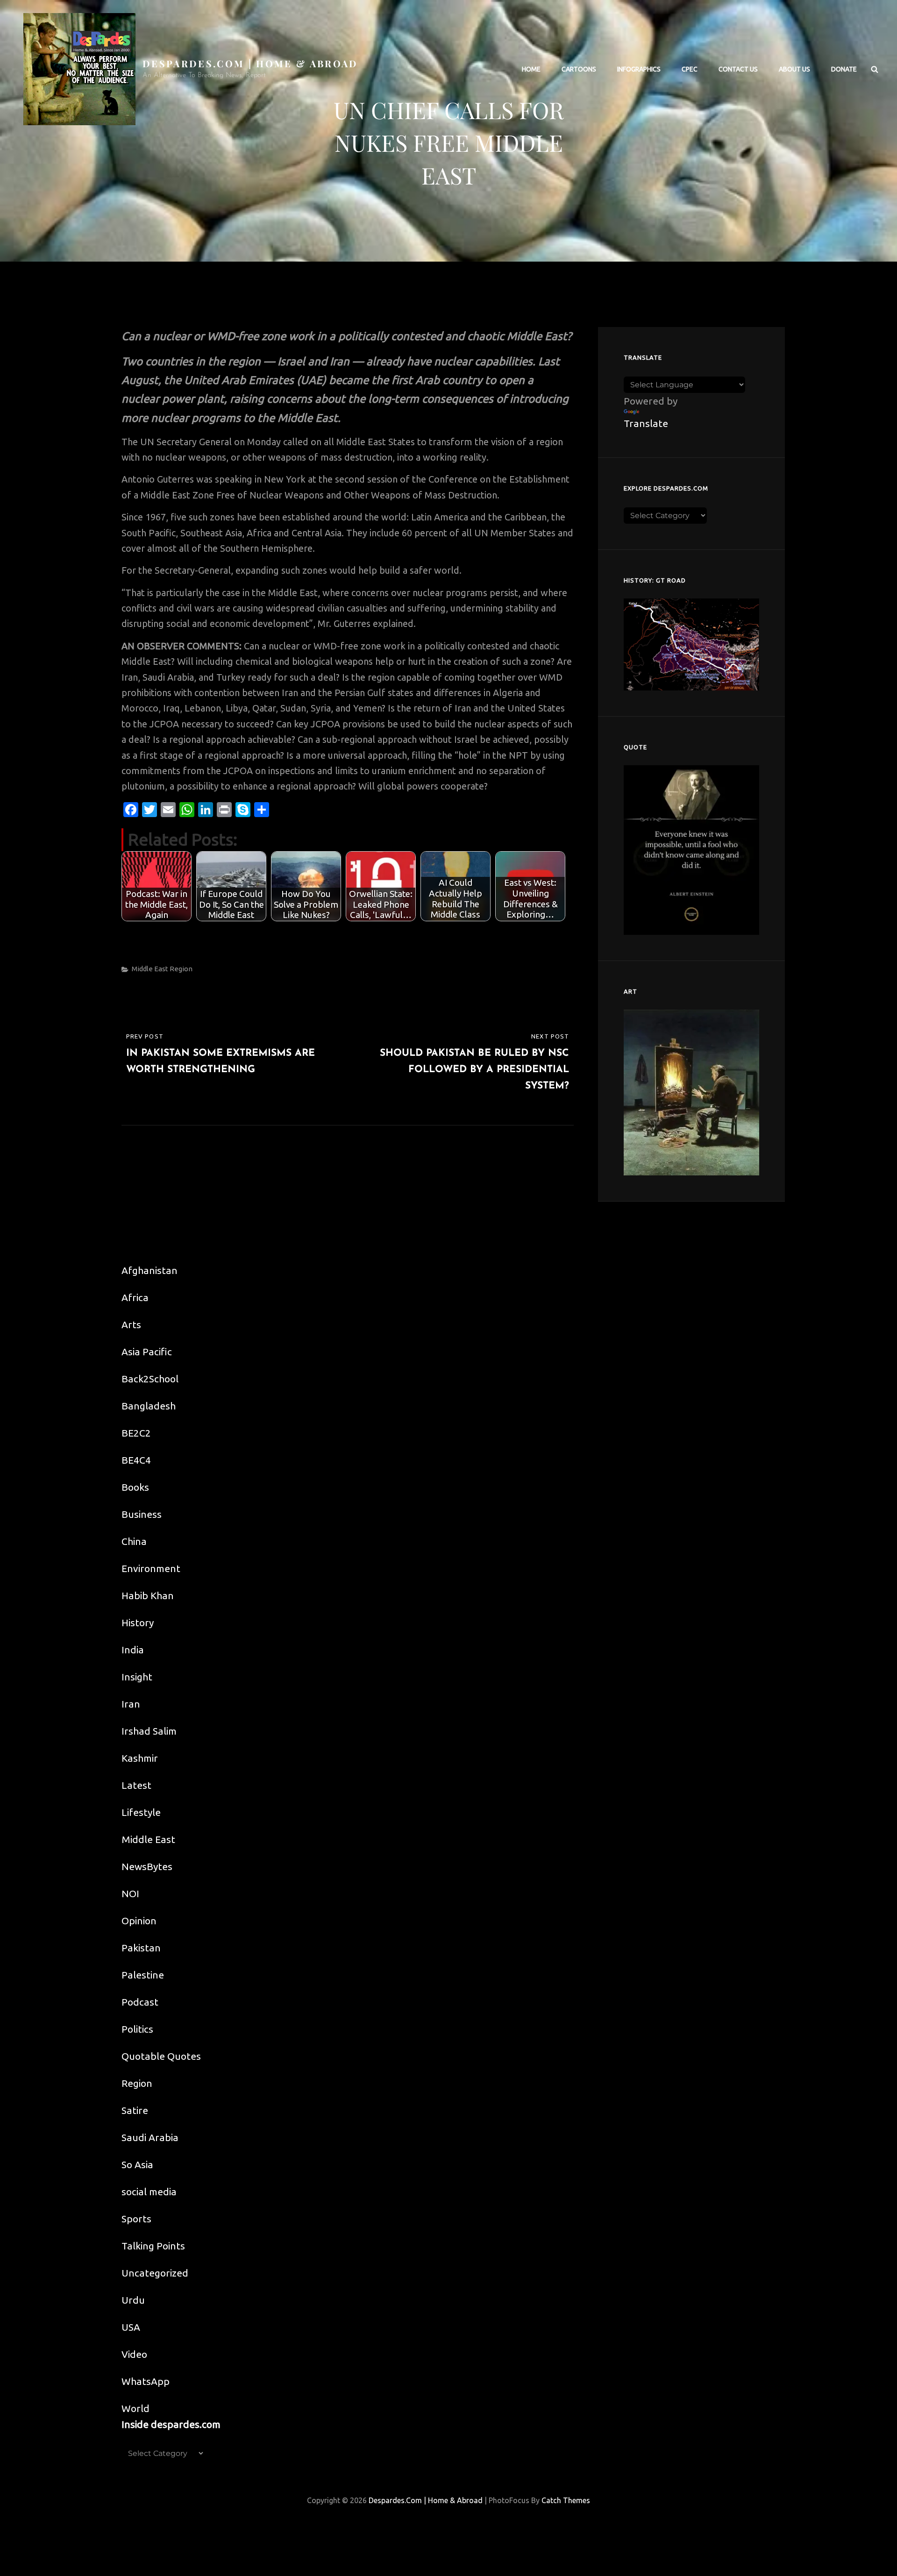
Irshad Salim (149, 1731)
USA (131, 2327)
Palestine (143, 1975)
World (135, 2408)
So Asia (137, 2164)
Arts (131, 1324)
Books (135, 1487)
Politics (137, 2029)
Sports (136, 2219)
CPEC (690, 69)
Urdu (133, 2300)
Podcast (140, 2002)
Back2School (150, 1379)
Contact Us (738, 69)
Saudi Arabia (150, 2137)
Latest (136, 1785)
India (133, 1650)
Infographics (639, 69)
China (134, 1541)
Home (531, 69)
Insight (137, 1677)
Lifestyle (141, 1812)
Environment (151, 1568)
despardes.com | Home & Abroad (250, 63)
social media (149, 2192)
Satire (135, 2110)
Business (142, 1514)
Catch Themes (566, 2500)
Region (181, 969)
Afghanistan (149, 1270)
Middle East (150, 969)
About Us (794, 69)
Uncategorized (155, 2273)
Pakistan (141, 1948)
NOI (130, 1893)
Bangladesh (149, 1406)
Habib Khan (148, 1595)
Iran (131, 1704)
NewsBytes (147, 1866)
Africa (135, 1297)
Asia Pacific (147, 1352)
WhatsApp (146, 2381)
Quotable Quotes (161, 2056)
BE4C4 (136, 1460)
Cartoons (579, 69)
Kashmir (140, 1758)
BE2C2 (136, 1433)
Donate (844, 69)
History (138, 1622)
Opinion (139, 1921)
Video (134, 2354)
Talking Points (153, 2246)
